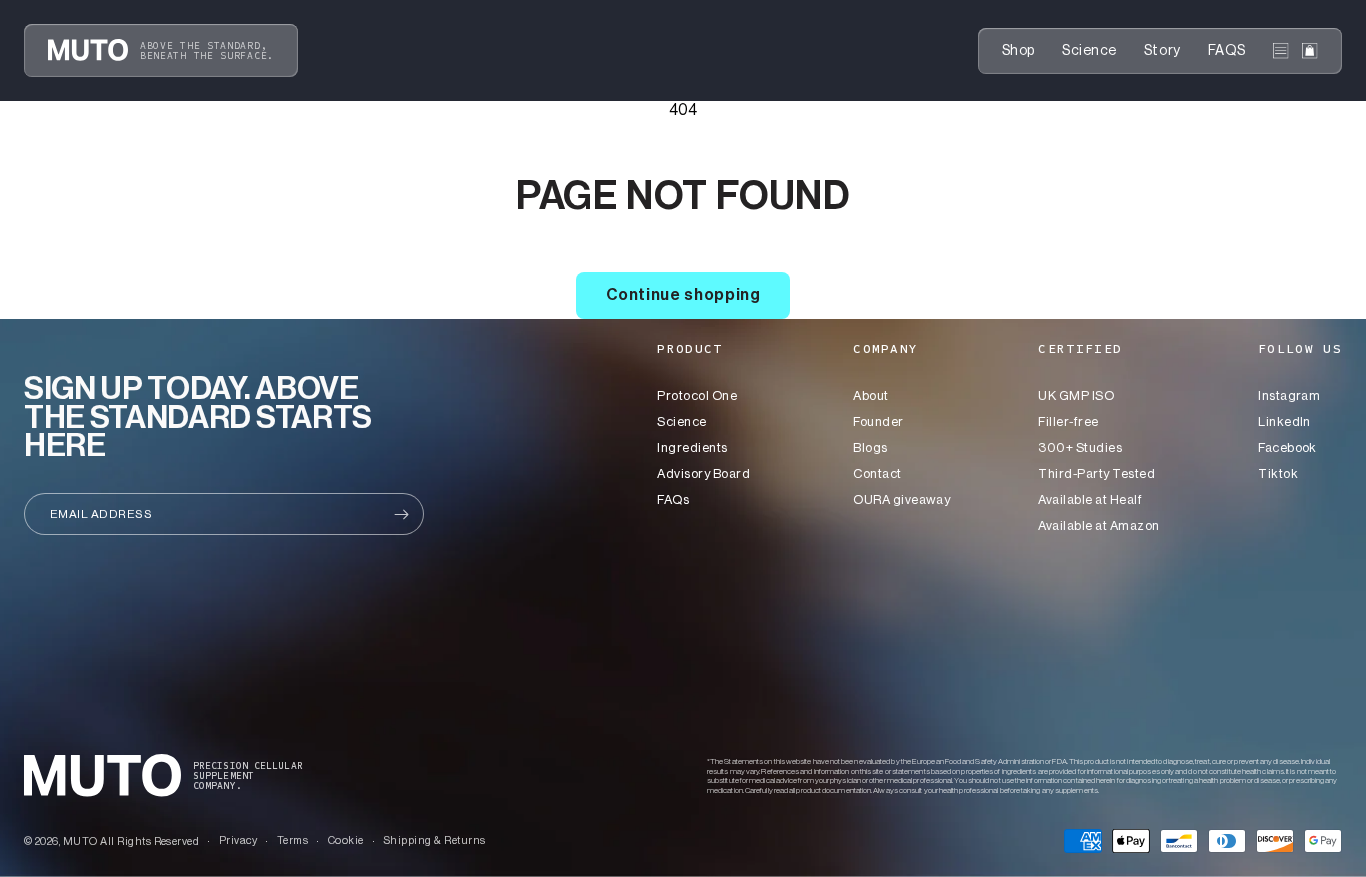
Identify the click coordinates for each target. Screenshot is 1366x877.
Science (681, 421)
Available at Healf (1090, 499)
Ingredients (692, 447)
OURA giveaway (901, 499)
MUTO (80, 841)
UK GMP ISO (1076, 395)
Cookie (346, 840)
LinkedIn (1284, 421)
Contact (877, 473)
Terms (292, 840)
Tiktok (1278, 473)
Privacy (238, 840)
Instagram (1289, 395)
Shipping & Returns (434, 840)
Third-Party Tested (1096, 473)
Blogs (870, 447)
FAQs (673, 499)
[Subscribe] (401, 514)
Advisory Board (703, 473)
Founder (878, 421)
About (870, 395)
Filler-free (1068, 421)
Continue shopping (683, 295)
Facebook (1287, 447)
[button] (1281, 51)
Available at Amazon (1098, 525)
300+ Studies (1080, 447)
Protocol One (697, 395)
